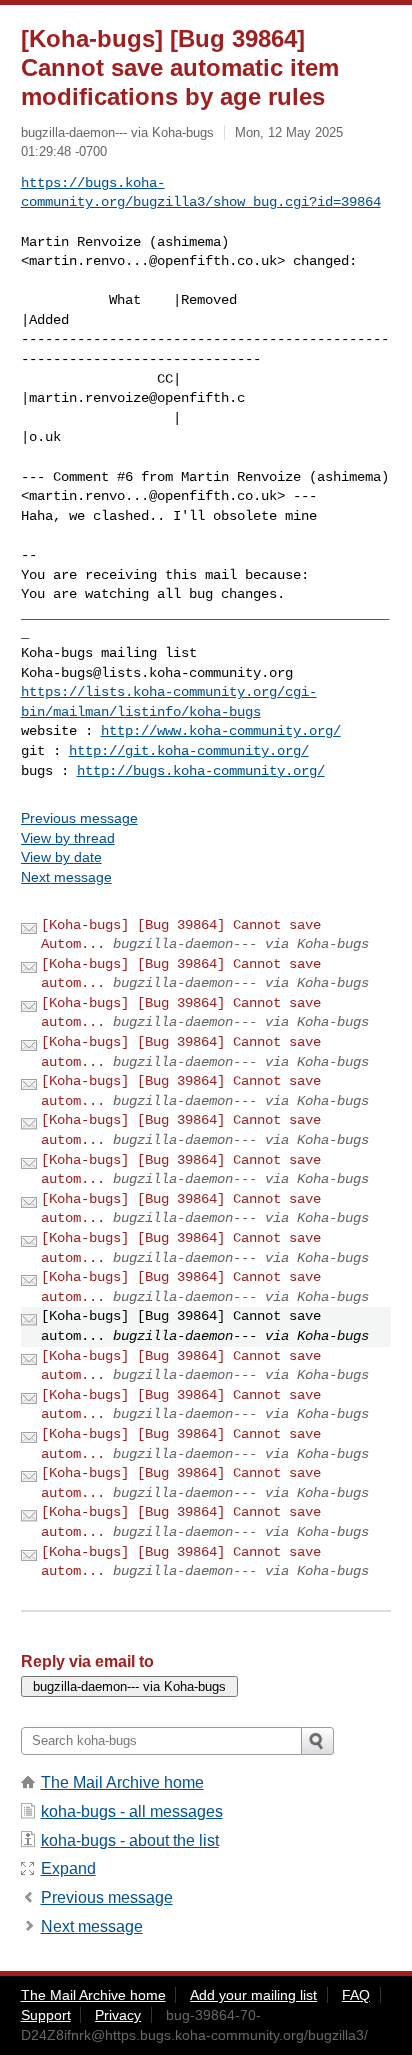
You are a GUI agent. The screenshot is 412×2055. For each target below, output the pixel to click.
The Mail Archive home (122, 1782)
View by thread (68, 838)
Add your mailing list (253, 1995)
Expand (68, 1868)
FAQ (356, 1995)
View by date (61, 857)
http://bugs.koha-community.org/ (201, 771)
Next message (66, 877)
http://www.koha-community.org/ (221, 731)
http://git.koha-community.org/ (189, 751)
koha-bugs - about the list (130, 1840)
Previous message (79, 818)
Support (46, 2015)
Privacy (118, 2015)
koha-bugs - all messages (132, 1811)
